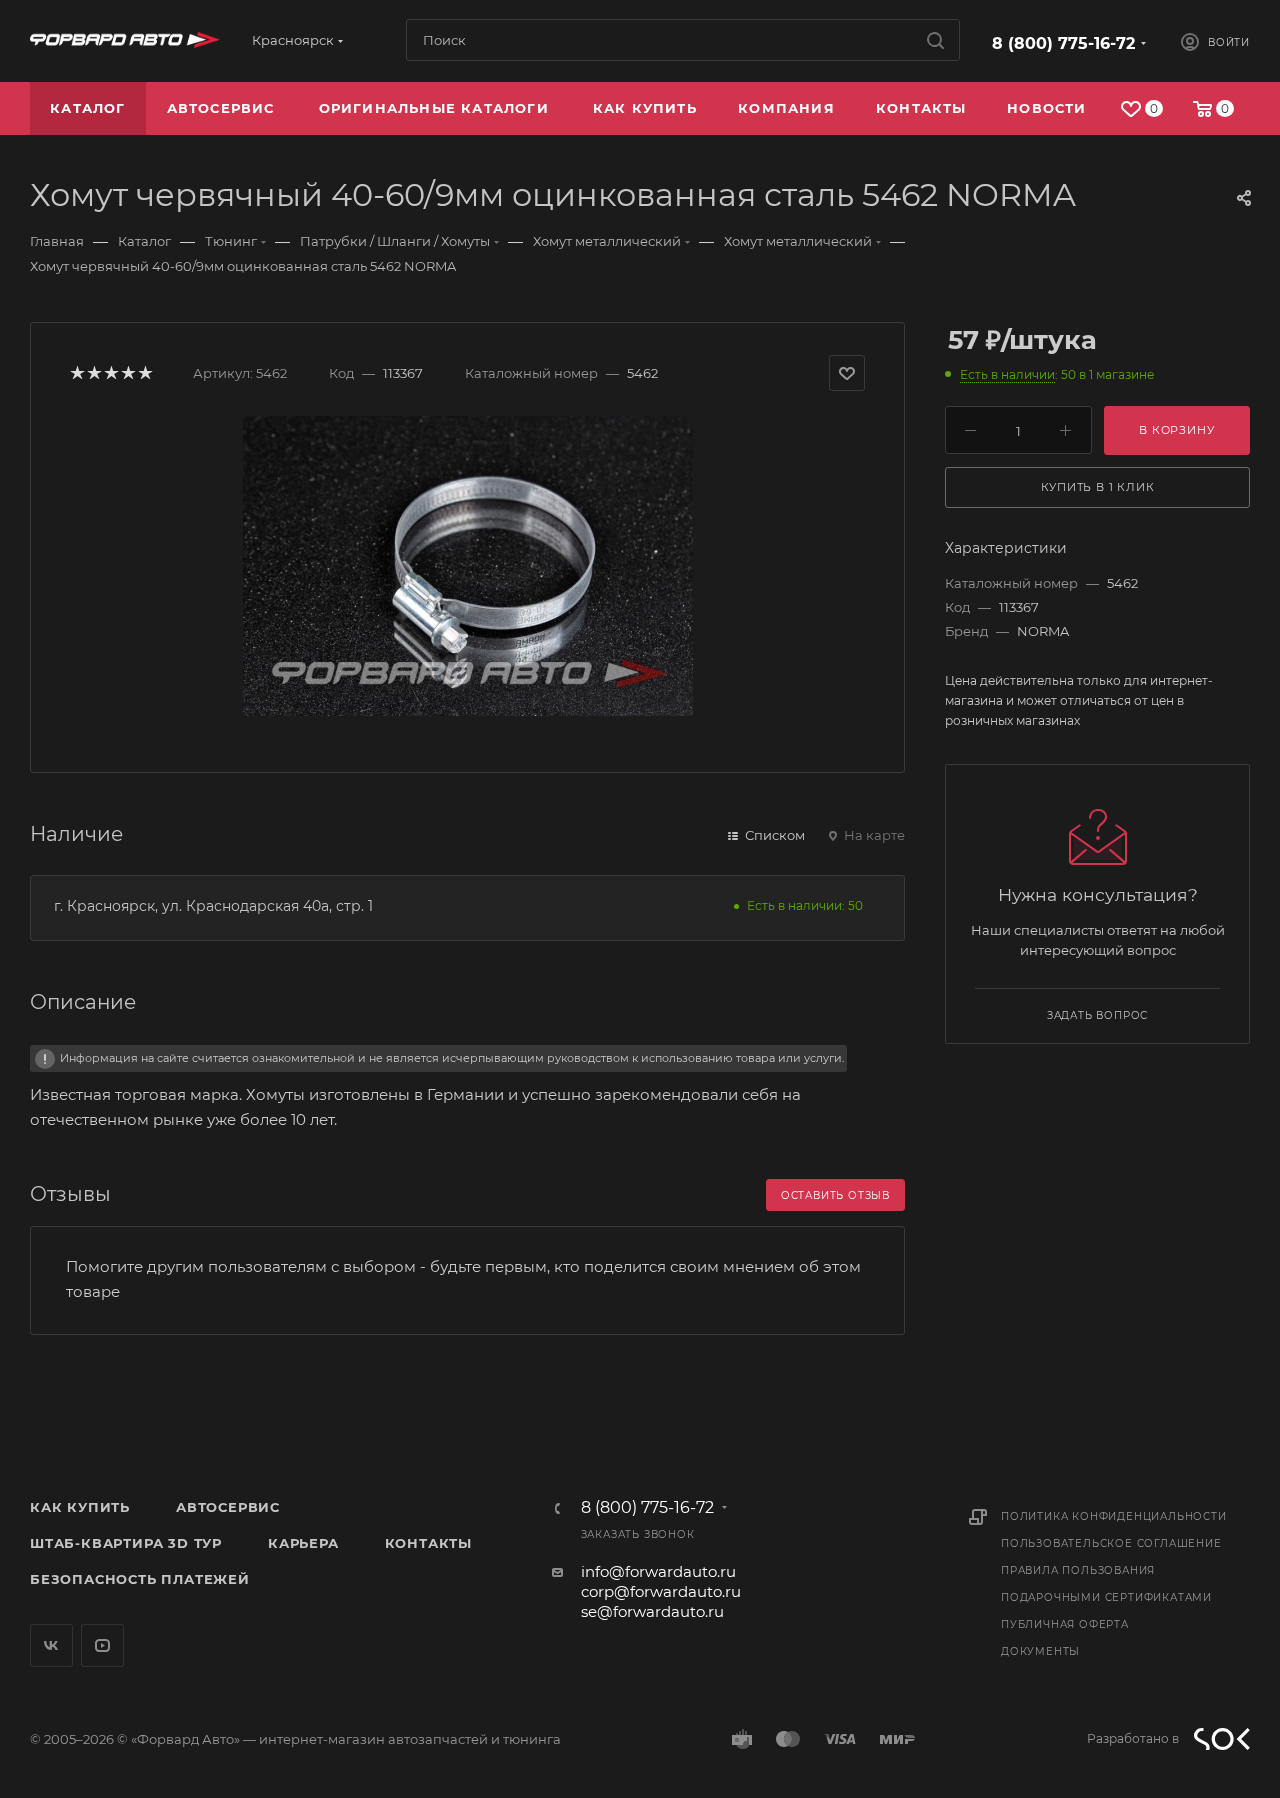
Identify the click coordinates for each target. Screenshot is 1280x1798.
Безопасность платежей (140, 1579)
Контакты (428, 1543)
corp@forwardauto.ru (661, 1591)
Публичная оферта (1065, 1624)
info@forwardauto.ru (658, 1571)
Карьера (303, 1543)
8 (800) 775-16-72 (1063, 43)
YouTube (102, 1645)
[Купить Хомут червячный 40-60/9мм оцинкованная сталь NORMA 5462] (468, 566)
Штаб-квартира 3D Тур (126, 1543)
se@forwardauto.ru (652, 1611)
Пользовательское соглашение (1111, 1543)
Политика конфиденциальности (1114, 1516)
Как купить (80, 1507)
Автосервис (228, 1507)
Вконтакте (51, 1645)
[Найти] (935, 40)
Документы (1040, 1651)
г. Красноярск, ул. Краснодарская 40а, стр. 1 (213, 906)
